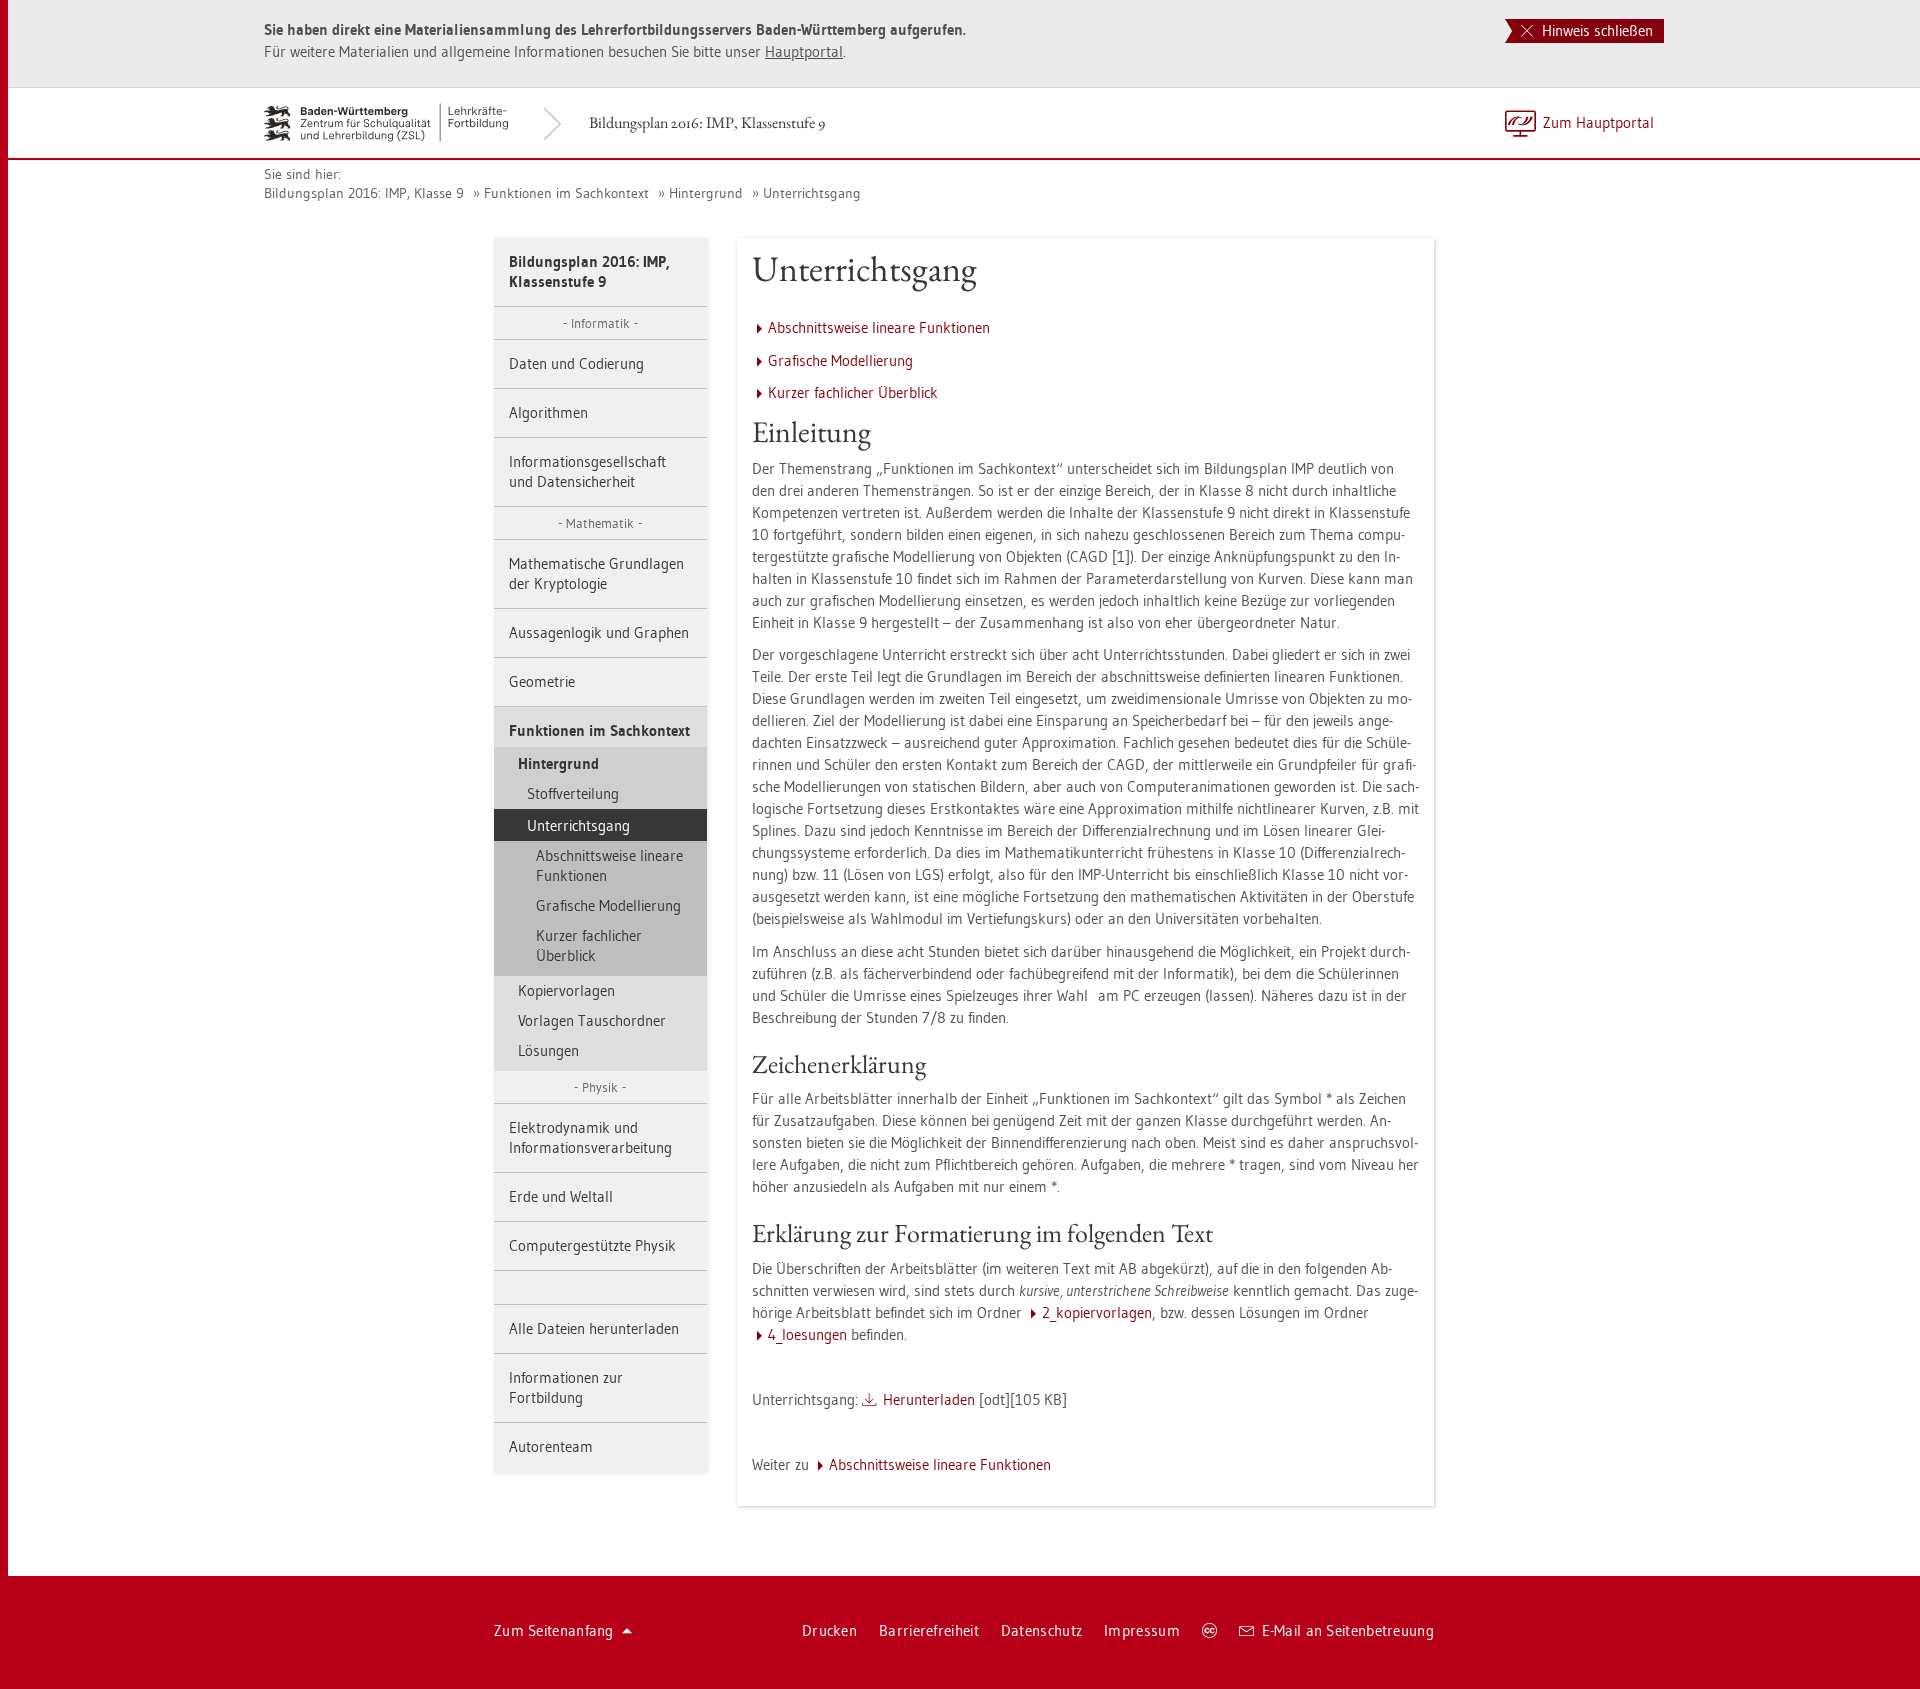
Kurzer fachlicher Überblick (589, 945)
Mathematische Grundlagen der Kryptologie (596, 573)
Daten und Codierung (576, 363)
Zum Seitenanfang (554, 1630)
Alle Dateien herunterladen (594, 1328)
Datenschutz (1041, 1630)
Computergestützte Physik (592, 1245)
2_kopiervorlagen (1097, 1312)
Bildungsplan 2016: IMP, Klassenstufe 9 (707, 122)
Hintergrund (706, 193)
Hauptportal (804, 51)
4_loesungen (807, 1334)
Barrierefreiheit (929, 1630)
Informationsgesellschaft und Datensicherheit (587, 471)
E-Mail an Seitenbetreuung (1348, 1630)
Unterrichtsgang (812, 193)
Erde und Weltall (561, 1196)
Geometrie (542, 681)
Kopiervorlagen (566, 990)
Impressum (1142, 1630)
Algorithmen (548, 412)
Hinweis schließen (1595, 30)
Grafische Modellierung (608, 905)
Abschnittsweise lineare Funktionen (609, 865)
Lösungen (548, 1050)
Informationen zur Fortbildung (566, 1387)
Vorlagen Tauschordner (592, 1020)
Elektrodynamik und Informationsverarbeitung (590, 1137)
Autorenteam (551, 1446)
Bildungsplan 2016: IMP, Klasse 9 (364, 193)
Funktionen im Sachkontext (566, 193)
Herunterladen (929, 1399)
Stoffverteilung (573, 793)
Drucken (829, 1630)
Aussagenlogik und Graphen (599, 632)
